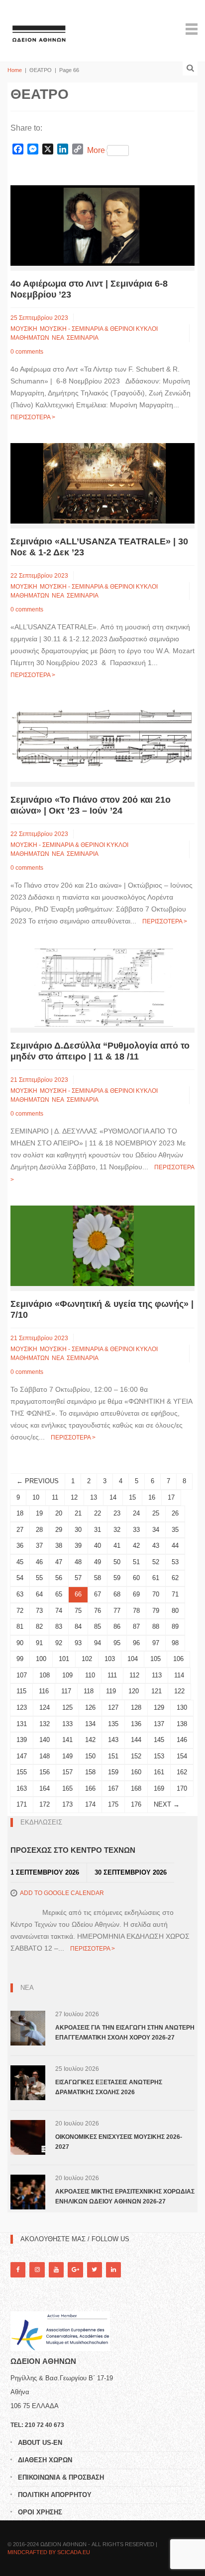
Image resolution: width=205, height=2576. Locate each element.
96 (136, 1643)
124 (45, 1707)
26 (175, 1513)
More (96, 150)
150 (90, 1756)
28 (39, 1530)
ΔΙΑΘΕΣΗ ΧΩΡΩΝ (45, 2460)
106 (178, 1659)
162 (182, 1772)
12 (74, 1497)
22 (98, 1513)
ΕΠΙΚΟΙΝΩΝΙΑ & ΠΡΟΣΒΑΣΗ (61, 2477)
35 (175, 1530)
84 (78, 1627)
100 (41, 1659)
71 (175, 1594)
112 (134, 1675)
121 (156, 1691)
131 (22, 1724)
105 (155, 1659)
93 (78, 1643)
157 (67, 1772)
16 (152, 1497)
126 (90, 1707)
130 (182, 1707)
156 (45, 1772)
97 (156, 1643)
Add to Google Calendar (62, 1893)
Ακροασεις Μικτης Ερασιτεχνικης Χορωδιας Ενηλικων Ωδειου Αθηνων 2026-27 (125, 2197)
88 (156, 1627)
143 (113, 1740)
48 (78, 1562)
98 (175, 1643)
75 (78, 1611)
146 (182, 1740)
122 (179, 1691)
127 (113, 1707)
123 (22, 1707)
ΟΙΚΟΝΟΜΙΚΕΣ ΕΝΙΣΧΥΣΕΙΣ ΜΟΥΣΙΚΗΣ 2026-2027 (119, 2142)
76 (98, 1611)
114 (179, 1675)
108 (45, 1675)
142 (90, 1740)
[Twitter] (95, 2270)
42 (136, 1546)
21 (78, 1513)
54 (20, 1578)
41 (117, 1546)
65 (59, 1594)
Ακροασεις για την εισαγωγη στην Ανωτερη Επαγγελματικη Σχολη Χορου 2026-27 (125, 2033)
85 (98, 1627)
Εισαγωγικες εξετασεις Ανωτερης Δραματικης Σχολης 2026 (109, 2087)
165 (67, 1788)
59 (117, 1578)
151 (113, 1756)
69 (136, 1594)
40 (98, 1546)
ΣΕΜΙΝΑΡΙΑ (83, 338)
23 (117, 1513)
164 (45, 1788)
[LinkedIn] (113, 2270)
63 (20, 1594)
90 (20, 1643)
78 (136, 1611)
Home (15, 70)
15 (132, 1497)
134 (90, 1724)
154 (182, 1756)
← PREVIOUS (38, 1481)
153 (159, 1756)
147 (22, 1756)
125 (67, 1707)
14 (113, 1497)
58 (98, 1578)
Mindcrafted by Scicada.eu (49, 2552)
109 (67, 1675)
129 (159, 1707)
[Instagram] (37, 2270)
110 (90, 1675)
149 (67, 1756)
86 (117, 1627)
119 (111, 1691)
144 (136, 1740)
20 (59, 1513)
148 (45, 1756)
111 (112, 1675)
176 (136, 1804)
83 (59, 1627)
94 (98, 1643)
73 (39, 1611)
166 (90, 1788)
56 (59, 1578)
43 (156, 1546)
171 (22, 1804)
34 (156, 1530)
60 (136, 1578)
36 (20, 1546)
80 (175, 1611)
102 (87, 1659)
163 (22, 1788)
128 (136, 1707)
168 (136, 1788)
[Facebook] (18, 2270)
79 (156, 1611)
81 (20, 1627)
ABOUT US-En (40, 2443)
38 (59, 1546)
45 (20, 1562)
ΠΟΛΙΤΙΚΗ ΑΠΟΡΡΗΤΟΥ (55, 2495)
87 (136, 1627)
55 (39, 1578)
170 (182, 1788)
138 (182, 1724)
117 (66, 1691)
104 (133, 1659)
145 (159, 1740)
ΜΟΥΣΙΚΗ (24, 329)
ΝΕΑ (58, 338)
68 (117, 1594)
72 (20, 1611)
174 (90, 1804)
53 (175, 1562)
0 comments (27, 352)
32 (117, 1530)
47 (59, 1562)
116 (44, 1691)
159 (113, 1772)
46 (39, 1562)
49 (98, 1562)
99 (20, 1659)
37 (39, 1546)
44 (175, 1546)
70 (156, 1594)
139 (22, 1740)
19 (39, 1513)
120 (134, 1691)
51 (136, 1562)
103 (110, 1659)
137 (159, 1724)
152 (136, 1756)
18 (20, 1513)
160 (136, 1772)
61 (156, 1578)
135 (113, 1724)
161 (159, 1772)
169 (159, 1788)
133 (67, 1724)
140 (45, 1740)
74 (59, 1611)
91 (39, 1643)
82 (39, 1627)
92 (59, 1643)
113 (157, 1675)
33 (136, 1530)
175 (113, 1804)
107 (22, 1675)
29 (59, 1530)
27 (20, 1530)
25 (156, 1513)
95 (117, 1643)
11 (55, 1497)
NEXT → (167, 1804)
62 (175, 1578)
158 (90, 1772)
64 (39, 1594)
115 (21, 1691)
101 (64, 1659)
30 (78, 1530)
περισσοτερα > (33, 417)
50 (117, 1562)
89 (175, 1627)
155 (22, 1772)
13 (94, 1497)
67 (98, 1594)
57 (78, 1578)
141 (67, 1740)
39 (78, 1546)
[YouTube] (56, 2270)
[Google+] (75, 2270)
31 (98, 1530)
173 (67, 1804)
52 (156, 1562)
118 (89, 1691)
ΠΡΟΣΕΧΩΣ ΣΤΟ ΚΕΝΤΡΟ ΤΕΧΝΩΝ (73, 1850)
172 (45, 1804)
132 (45, 1724)
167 (113, 1788)
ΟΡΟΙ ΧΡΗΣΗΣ (40, 2512)
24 (136, 1513)
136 (136, 1724)
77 (117, 1611)
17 (171, 1497)
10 (36, 1497)
